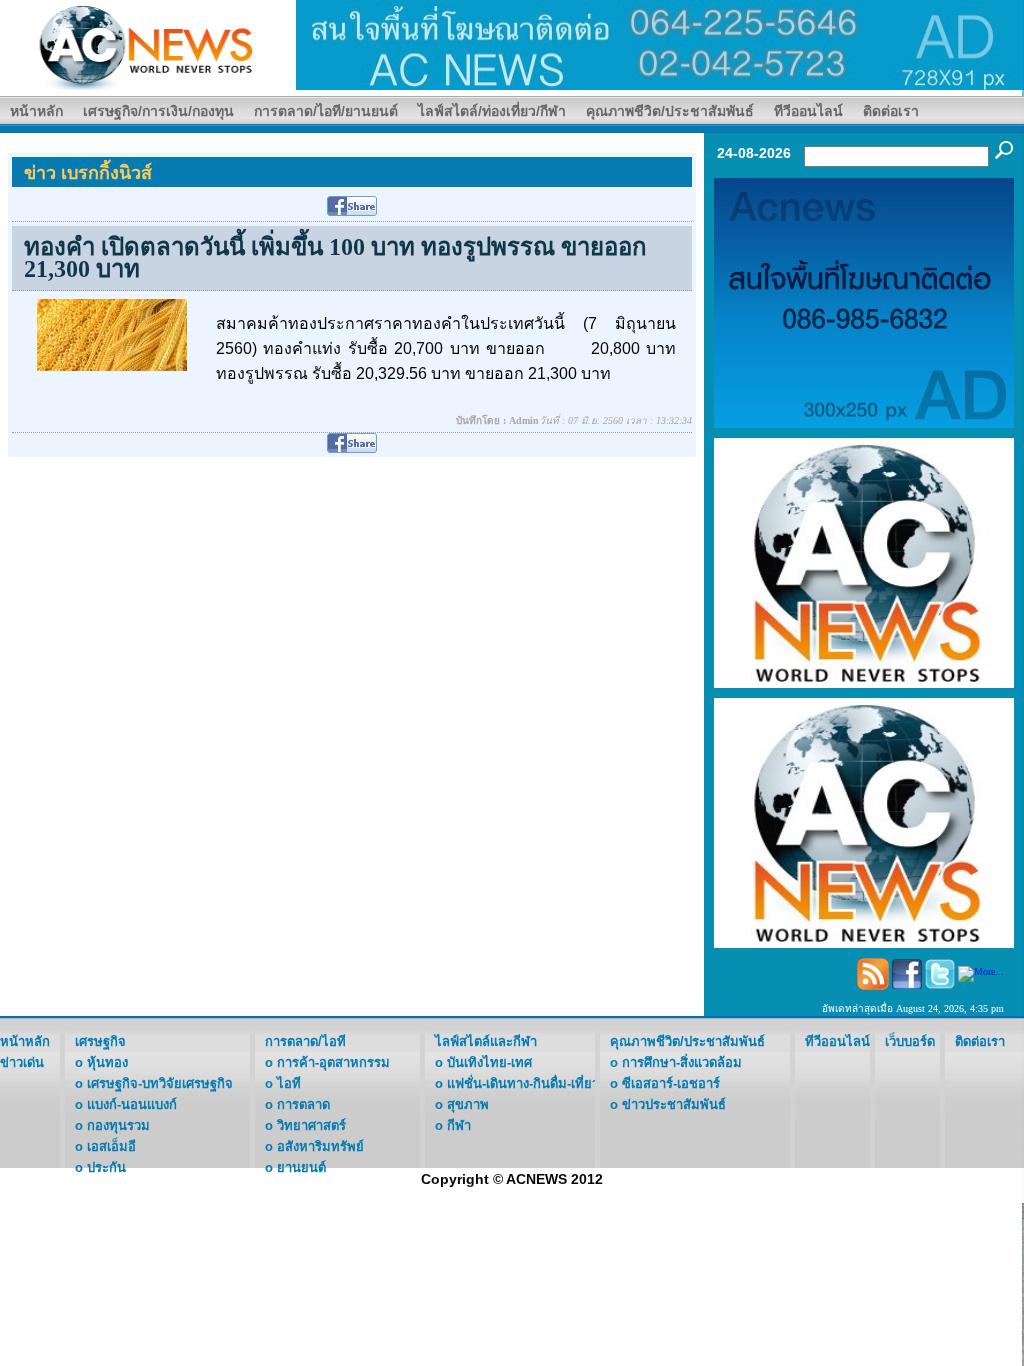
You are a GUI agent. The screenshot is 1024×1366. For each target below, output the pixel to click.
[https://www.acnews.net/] (660, 43)
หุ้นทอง (107, 1062)
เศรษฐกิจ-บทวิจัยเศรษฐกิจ (160, 1083)
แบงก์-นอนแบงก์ (132, 1104)
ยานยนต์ (301, 1167)
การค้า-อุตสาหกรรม (333, 1062)
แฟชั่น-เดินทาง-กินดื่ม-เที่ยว (523, 1083)
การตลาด (303, 1104)
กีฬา (459, 1125)
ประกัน (106, 1167)
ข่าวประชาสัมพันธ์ (674, 1104)
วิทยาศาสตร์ (311, 1125)
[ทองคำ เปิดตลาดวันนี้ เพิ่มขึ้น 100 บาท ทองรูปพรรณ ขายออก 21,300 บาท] (112, 333)
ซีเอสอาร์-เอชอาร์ (671, 1083)
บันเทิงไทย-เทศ (489, 1062)
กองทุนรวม (118, 1125)
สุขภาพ (468, 1104)
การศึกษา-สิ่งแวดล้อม (682, 1062)
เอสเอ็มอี (111, 1146)
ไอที (289, 1083)
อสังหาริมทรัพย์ (320, 1146)
